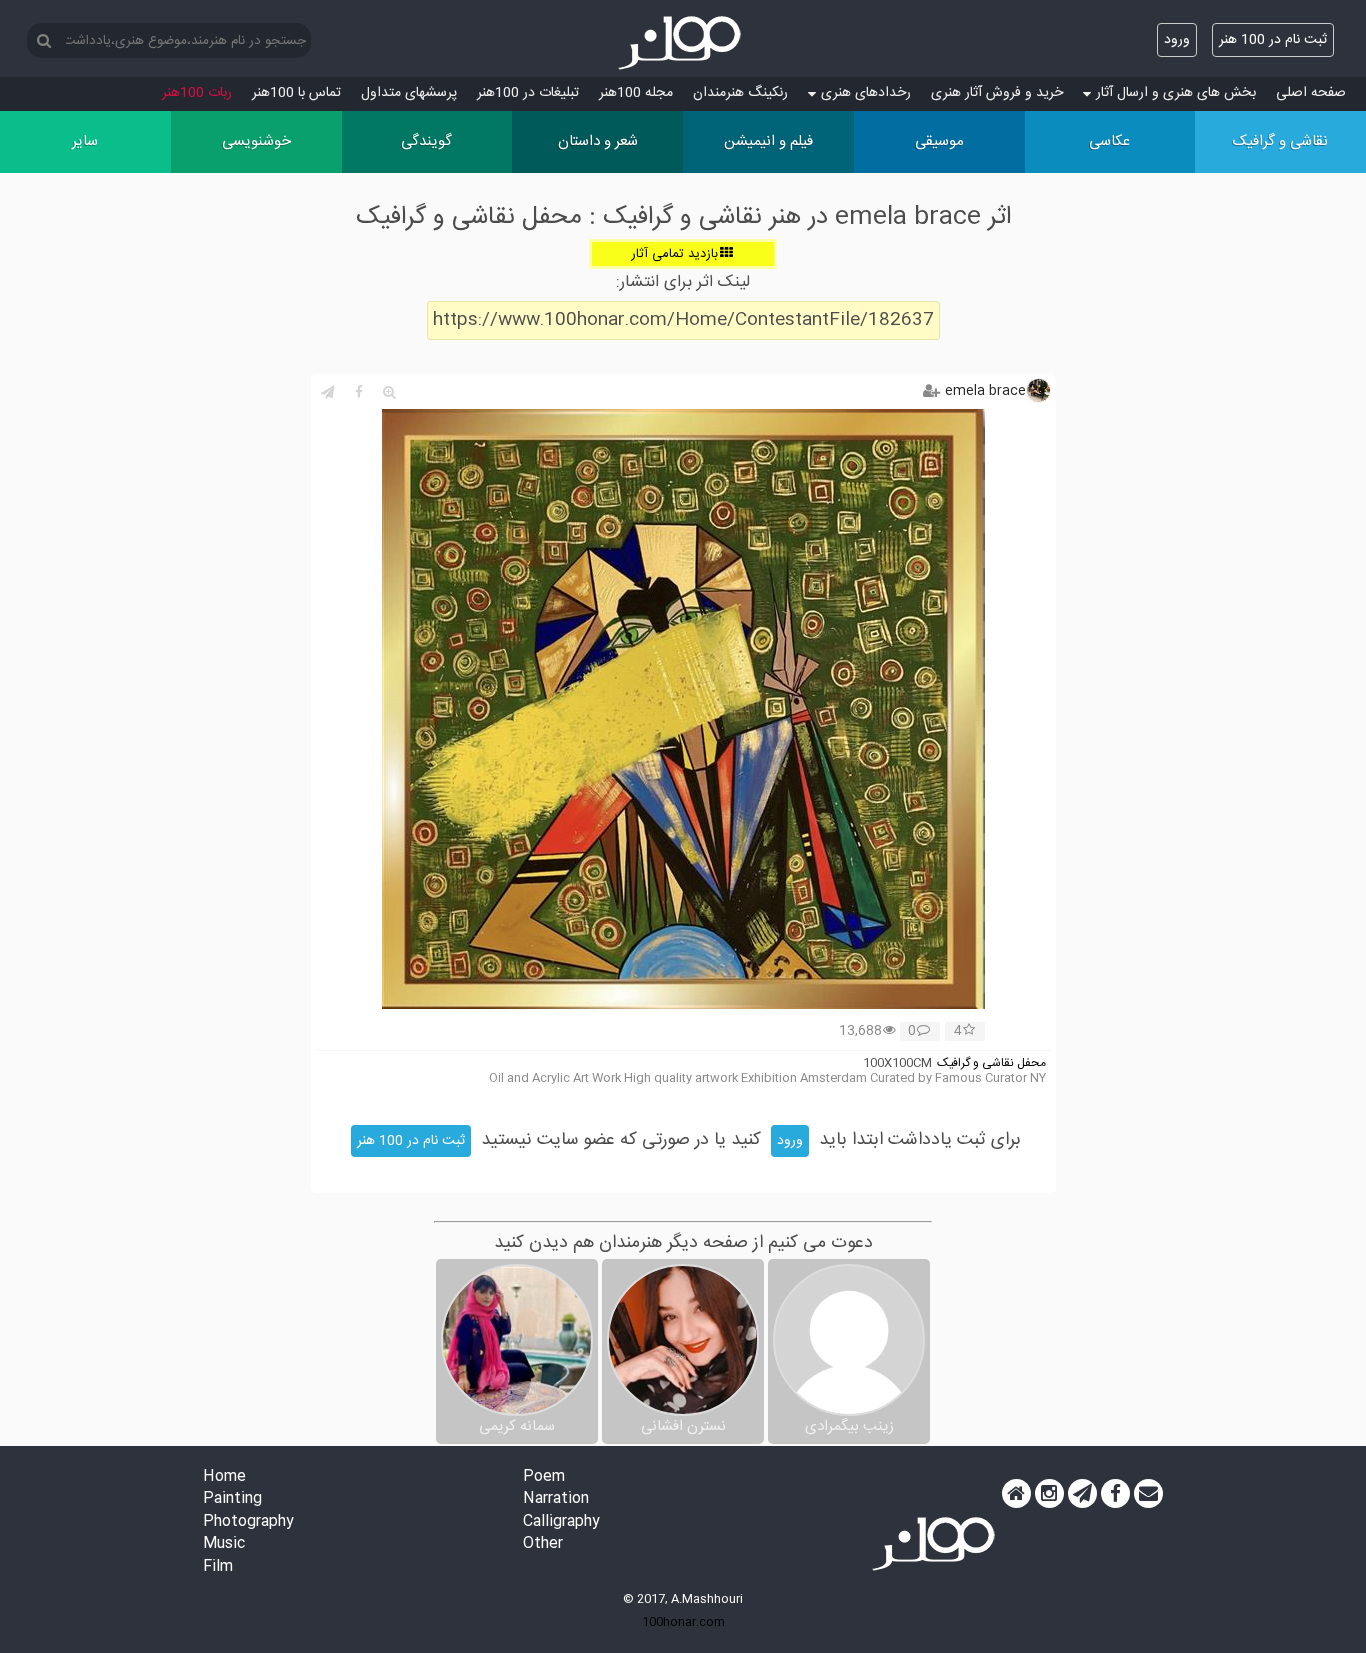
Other (543, 1544)
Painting (232, 1499)
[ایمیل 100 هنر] (1148, 1494)
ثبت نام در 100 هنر (1273, 40)
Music (224, 1544)
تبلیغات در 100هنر (528, 93)
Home (224, 1477)
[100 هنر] (683, 43)
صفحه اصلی (1311, 93)
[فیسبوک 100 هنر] (1115, 1494)
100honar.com (683, 1622)
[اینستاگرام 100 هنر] (1049, 1494)
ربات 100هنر (197, 93)
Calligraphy (561, 1522)
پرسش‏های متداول (409, 93)
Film (218, 1567)
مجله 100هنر (636, 93)
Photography (248, 1522)
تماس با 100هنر (296, 93)
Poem (544, 1477)
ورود (1177, 40)
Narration (556, 1499)
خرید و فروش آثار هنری (997, 93)
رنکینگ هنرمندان (740, 93)
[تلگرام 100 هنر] (1082, 1494)
